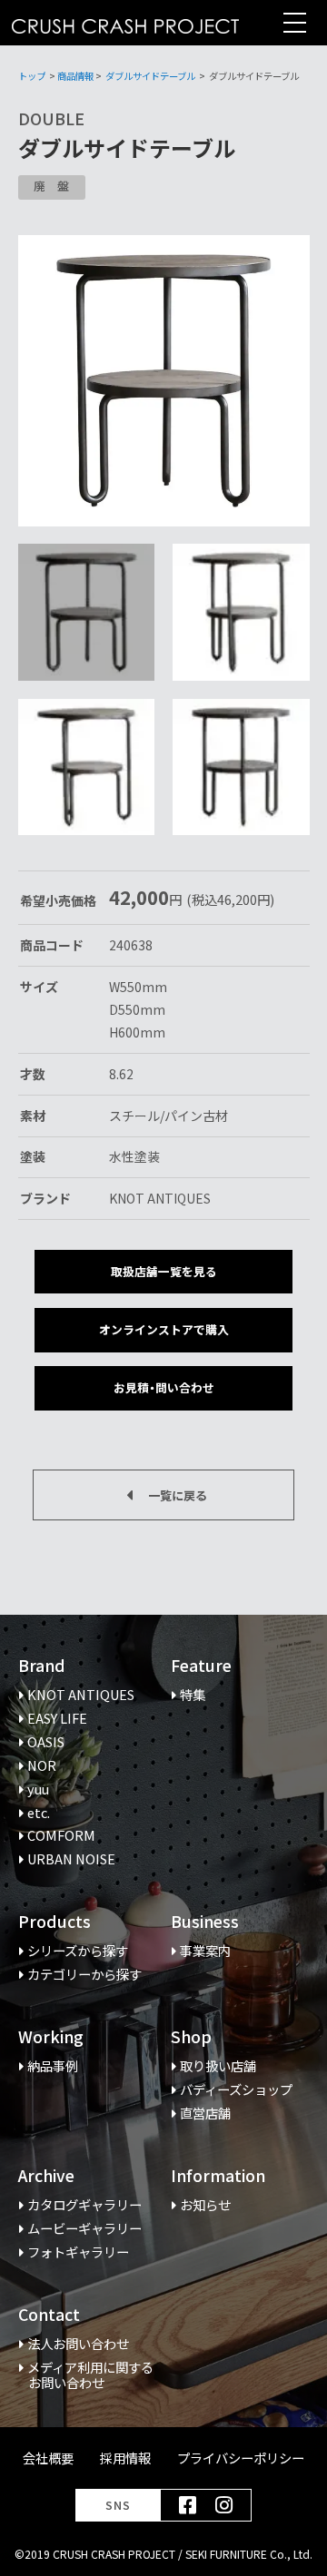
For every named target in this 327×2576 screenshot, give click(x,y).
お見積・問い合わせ (164, 1387)
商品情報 (75, 76)
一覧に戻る (178, 1495)
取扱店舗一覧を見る (164, 1271)
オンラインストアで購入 (164, 1329)
